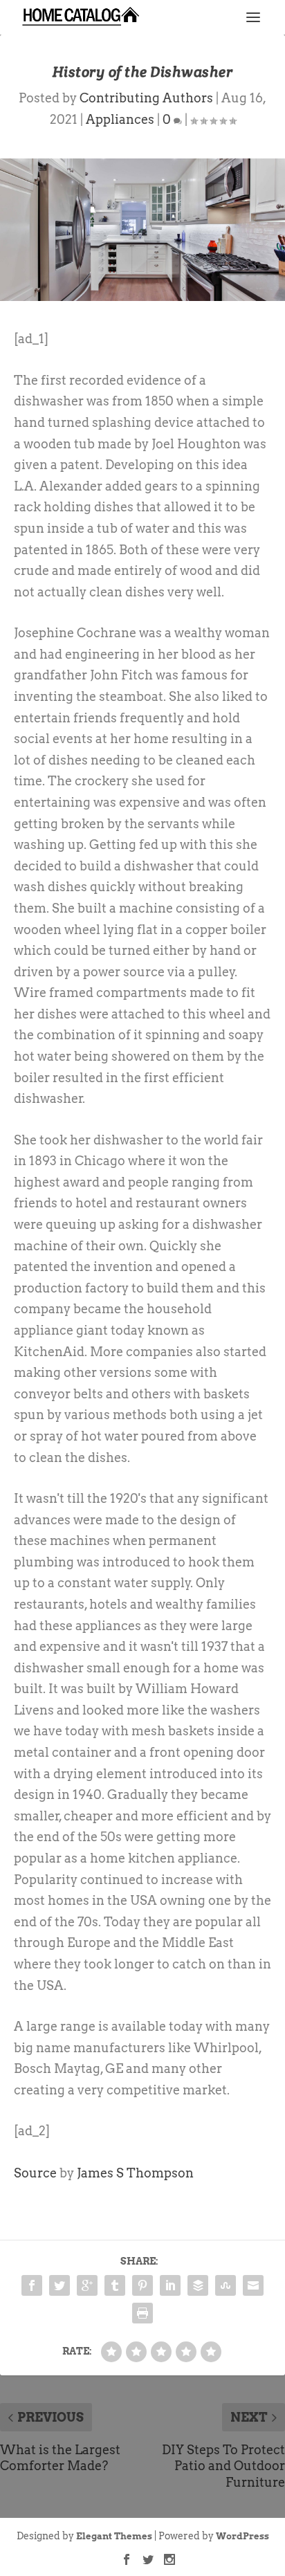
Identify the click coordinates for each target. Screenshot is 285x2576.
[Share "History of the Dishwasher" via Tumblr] (115, 2285)
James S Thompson (135, 2173)
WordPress (242, 2536)
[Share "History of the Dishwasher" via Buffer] (198, 2285)
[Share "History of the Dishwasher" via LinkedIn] (170, 2285)
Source (35, 2173)
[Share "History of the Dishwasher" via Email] (253, 2285)
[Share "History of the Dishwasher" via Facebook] (32, 2285)
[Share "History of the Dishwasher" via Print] (142, 2313)
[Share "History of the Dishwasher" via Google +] (87, 2285)
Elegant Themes (114, 2536)
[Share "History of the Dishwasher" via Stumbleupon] (226, 2285)
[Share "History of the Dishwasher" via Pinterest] (142, 2285)
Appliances (120, 119)
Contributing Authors (146, 98)
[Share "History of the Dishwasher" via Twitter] (59, 2285)
